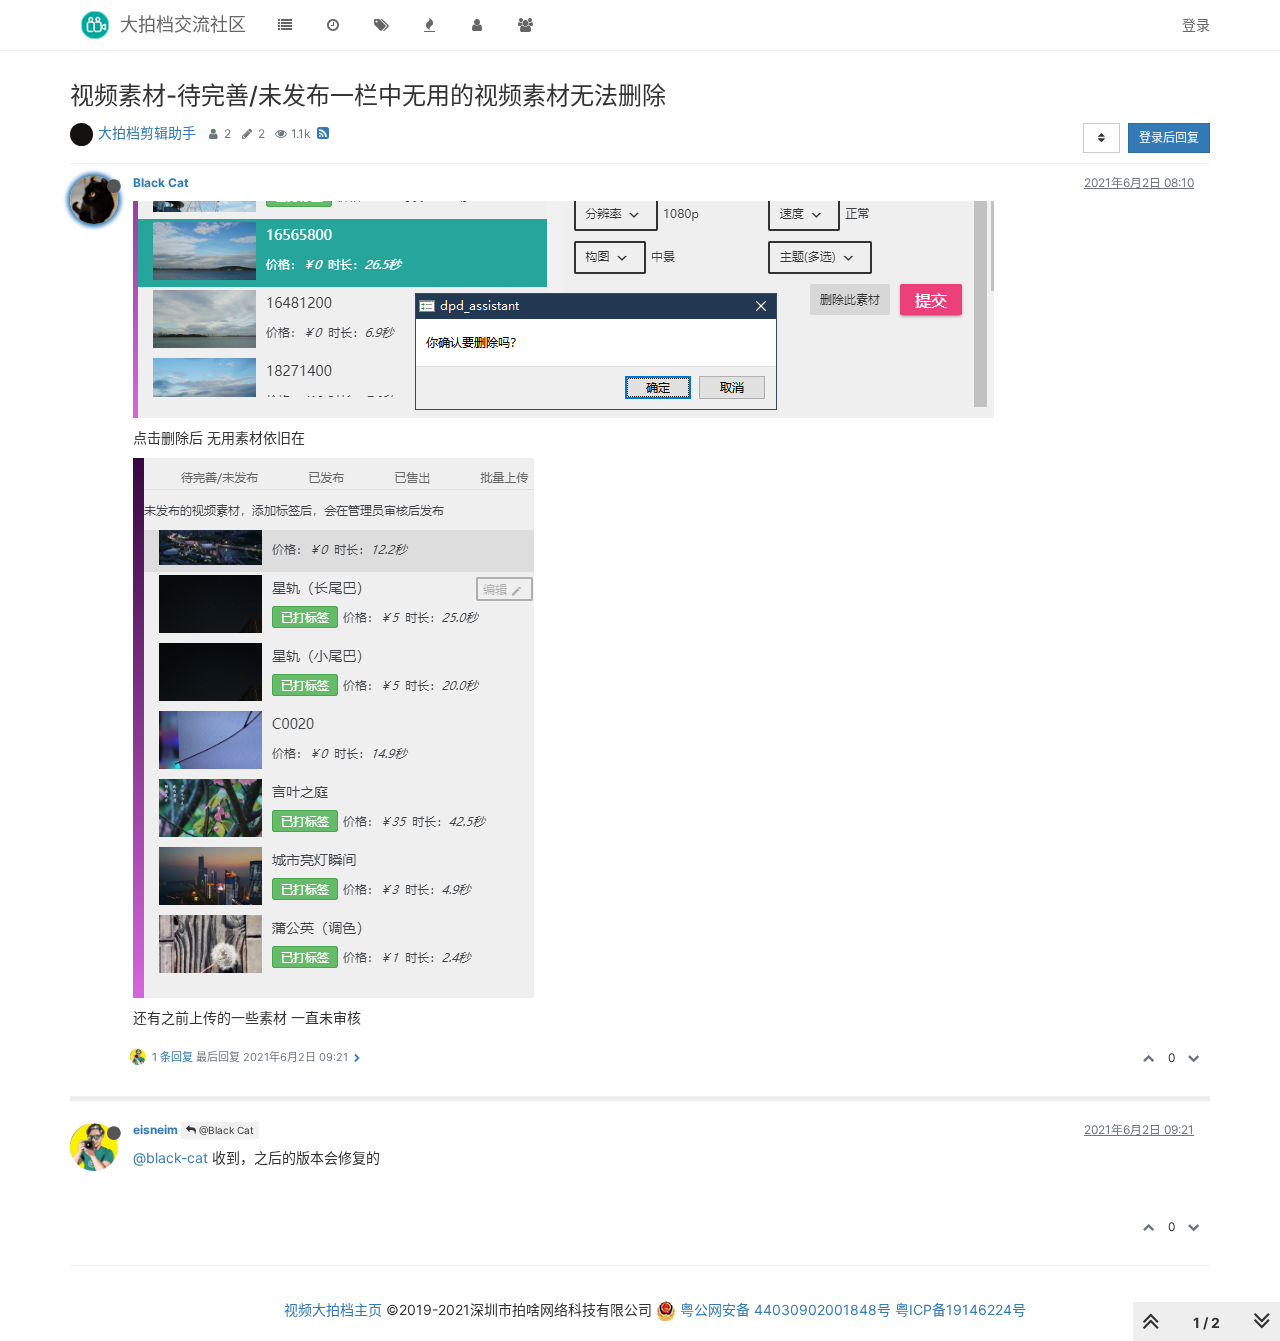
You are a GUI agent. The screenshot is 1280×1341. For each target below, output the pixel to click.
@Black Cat (225, 1130)
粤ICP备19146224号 (960, 1309)
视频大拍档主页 (333, 1309)
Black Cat (161, 182)
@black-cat (170, 1157)
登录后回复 (1169, 137)
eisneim (155, 1129)
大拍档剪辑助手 (147, 132)
